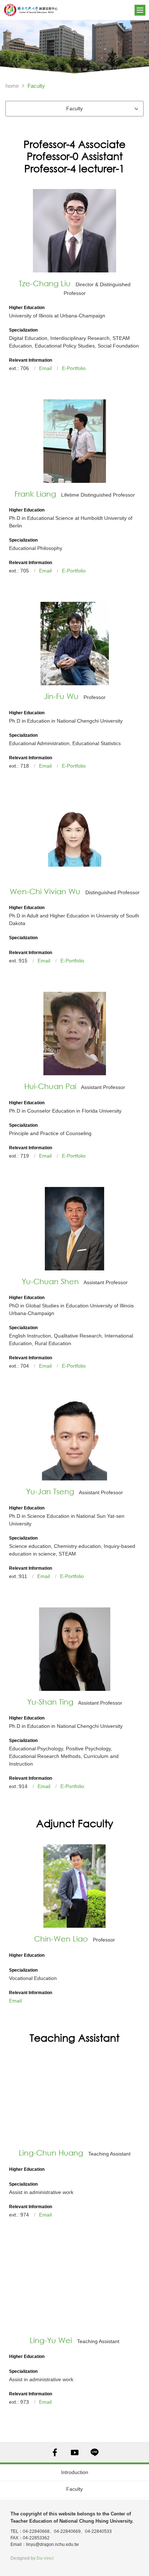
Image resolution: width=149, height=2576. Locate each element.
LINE (95, 2452)
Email (45, 368)
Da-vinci (45, 2558)
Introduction (75, 2472)
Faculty (74, 2489)
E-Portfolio (74, 368)
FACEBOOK (55, 2452)
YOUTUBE (75, 2452)
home (12, 86)
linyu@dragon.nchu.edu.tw (52, 2544)
